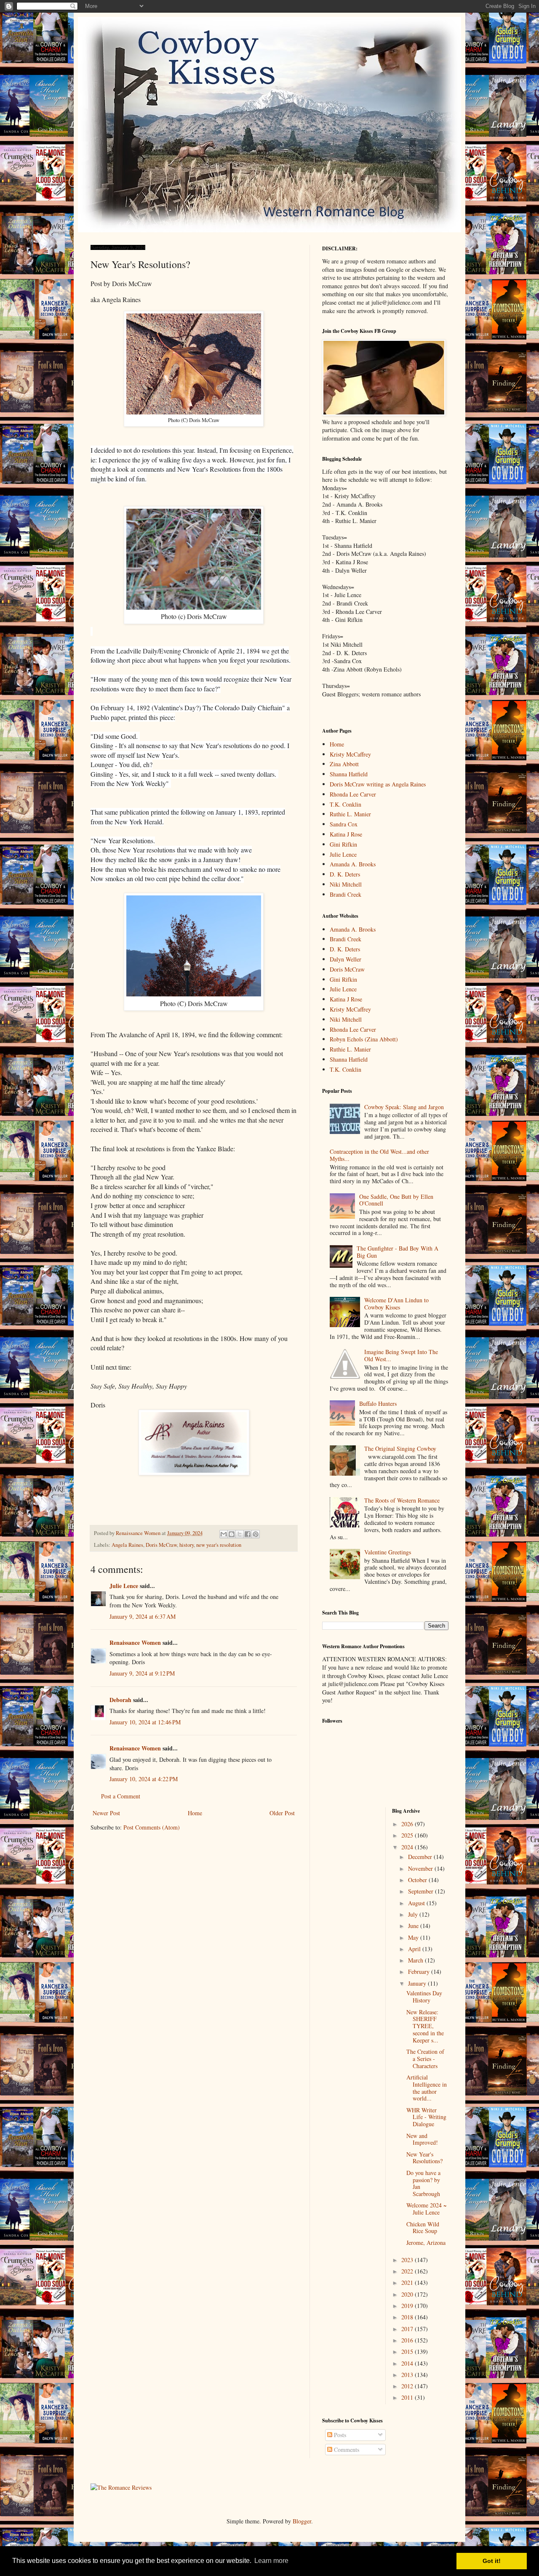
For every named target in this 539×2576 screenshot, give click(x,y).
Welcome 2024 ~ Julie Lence (427, 2209)
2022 (408, 2271)
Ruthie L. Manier (350, 814)
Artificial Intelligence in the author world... (427, 2088)
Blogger (302, 2521)
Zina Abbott (344, 764)
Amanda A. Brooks (353, 864)
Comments (346, 2450)
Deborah (120, 1700)
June (414, 1926)
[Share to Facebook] (248, 1534)
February (420, 1972)
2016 (408, 2340)
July (414, 1914)
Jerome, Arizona (426, 2243)
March (416, 1960)
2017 (408, 2329)
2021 (408, 2283)
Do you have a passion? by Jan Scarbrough (423, 2183)
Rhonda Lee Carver (353, 794)
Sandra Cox (344, 824)
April (415, 1949)
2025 (408, 1835)
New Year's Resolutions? (424, 2158)
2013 (408, 2375)
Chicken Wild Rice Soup (423, 2228)
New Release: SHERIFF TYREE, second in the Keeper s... (425, 2026)
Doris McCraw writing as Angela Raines (378, 784)
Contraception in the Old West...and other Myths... (379, 1155)
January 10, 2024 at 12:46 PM (145, 1722)
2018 (408, 2317)
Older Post (282, 1813)
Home (195, 1813)
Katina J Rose (346, 834)
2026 (408, 1824)
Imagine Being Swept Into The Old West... (401, 1355)
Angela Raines (127, 1545)
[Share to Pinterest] (256, 1534)
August (417, 1903)
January (418, 1983)
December (421, 1857)
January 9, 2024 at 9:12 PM (142, 1673)
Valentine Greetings (388, 1552)
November (421, 1868)
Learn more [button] (271, 2561)
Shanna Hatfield (349, 774)
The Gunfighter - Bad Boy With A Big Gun (398, 1252)
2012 (408, 2386)
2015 (408, 2352)
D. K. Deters (345, 874)
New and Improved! (422, 2139)
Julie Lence (124, 1586)
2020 (408, 2294)
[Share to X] (240, 1534)
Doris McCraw (161, 1545)
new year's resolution (219, 1545)
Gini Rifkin (343, 844)
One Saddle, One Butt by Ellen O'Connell (396, 1200)
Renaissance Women (135, 1643)
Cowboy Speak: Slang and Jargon (404, 1107)
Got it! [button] (492, 2561)
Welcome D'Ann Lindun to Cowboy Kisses (396, 1304)
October (418, 1880)
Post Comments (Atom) (152, 1827)
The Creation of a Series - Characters (425, 2059)
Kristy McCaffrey (350, 754)
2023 (408, 2260)
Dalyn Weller (346, 959)
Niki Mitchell (346, 884)
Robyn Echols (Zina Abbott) (364, 1039)
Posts (339, 2435)
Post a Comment (121, 1796)
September (422, 1891)
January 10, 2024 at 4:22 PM (144, 1779)
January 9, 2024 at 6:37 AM (143, 1616)
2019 (408, 2306)
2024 (408, 1847)
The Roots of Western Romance (402, 1500)
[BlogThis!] (232, 1534)
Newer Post (106, 1813)
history (187, 1545)
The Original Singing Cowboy (400, 1449)
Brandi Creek (346, 894)
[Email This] (224, 1534)
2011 (408, 2397)
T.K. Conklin (346, 804)
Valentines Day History (424, 1997)
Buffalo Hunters (378, 1404)
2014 (408, 2363)
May (414, 1937)
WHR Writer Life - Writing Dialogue (426, 2117)
